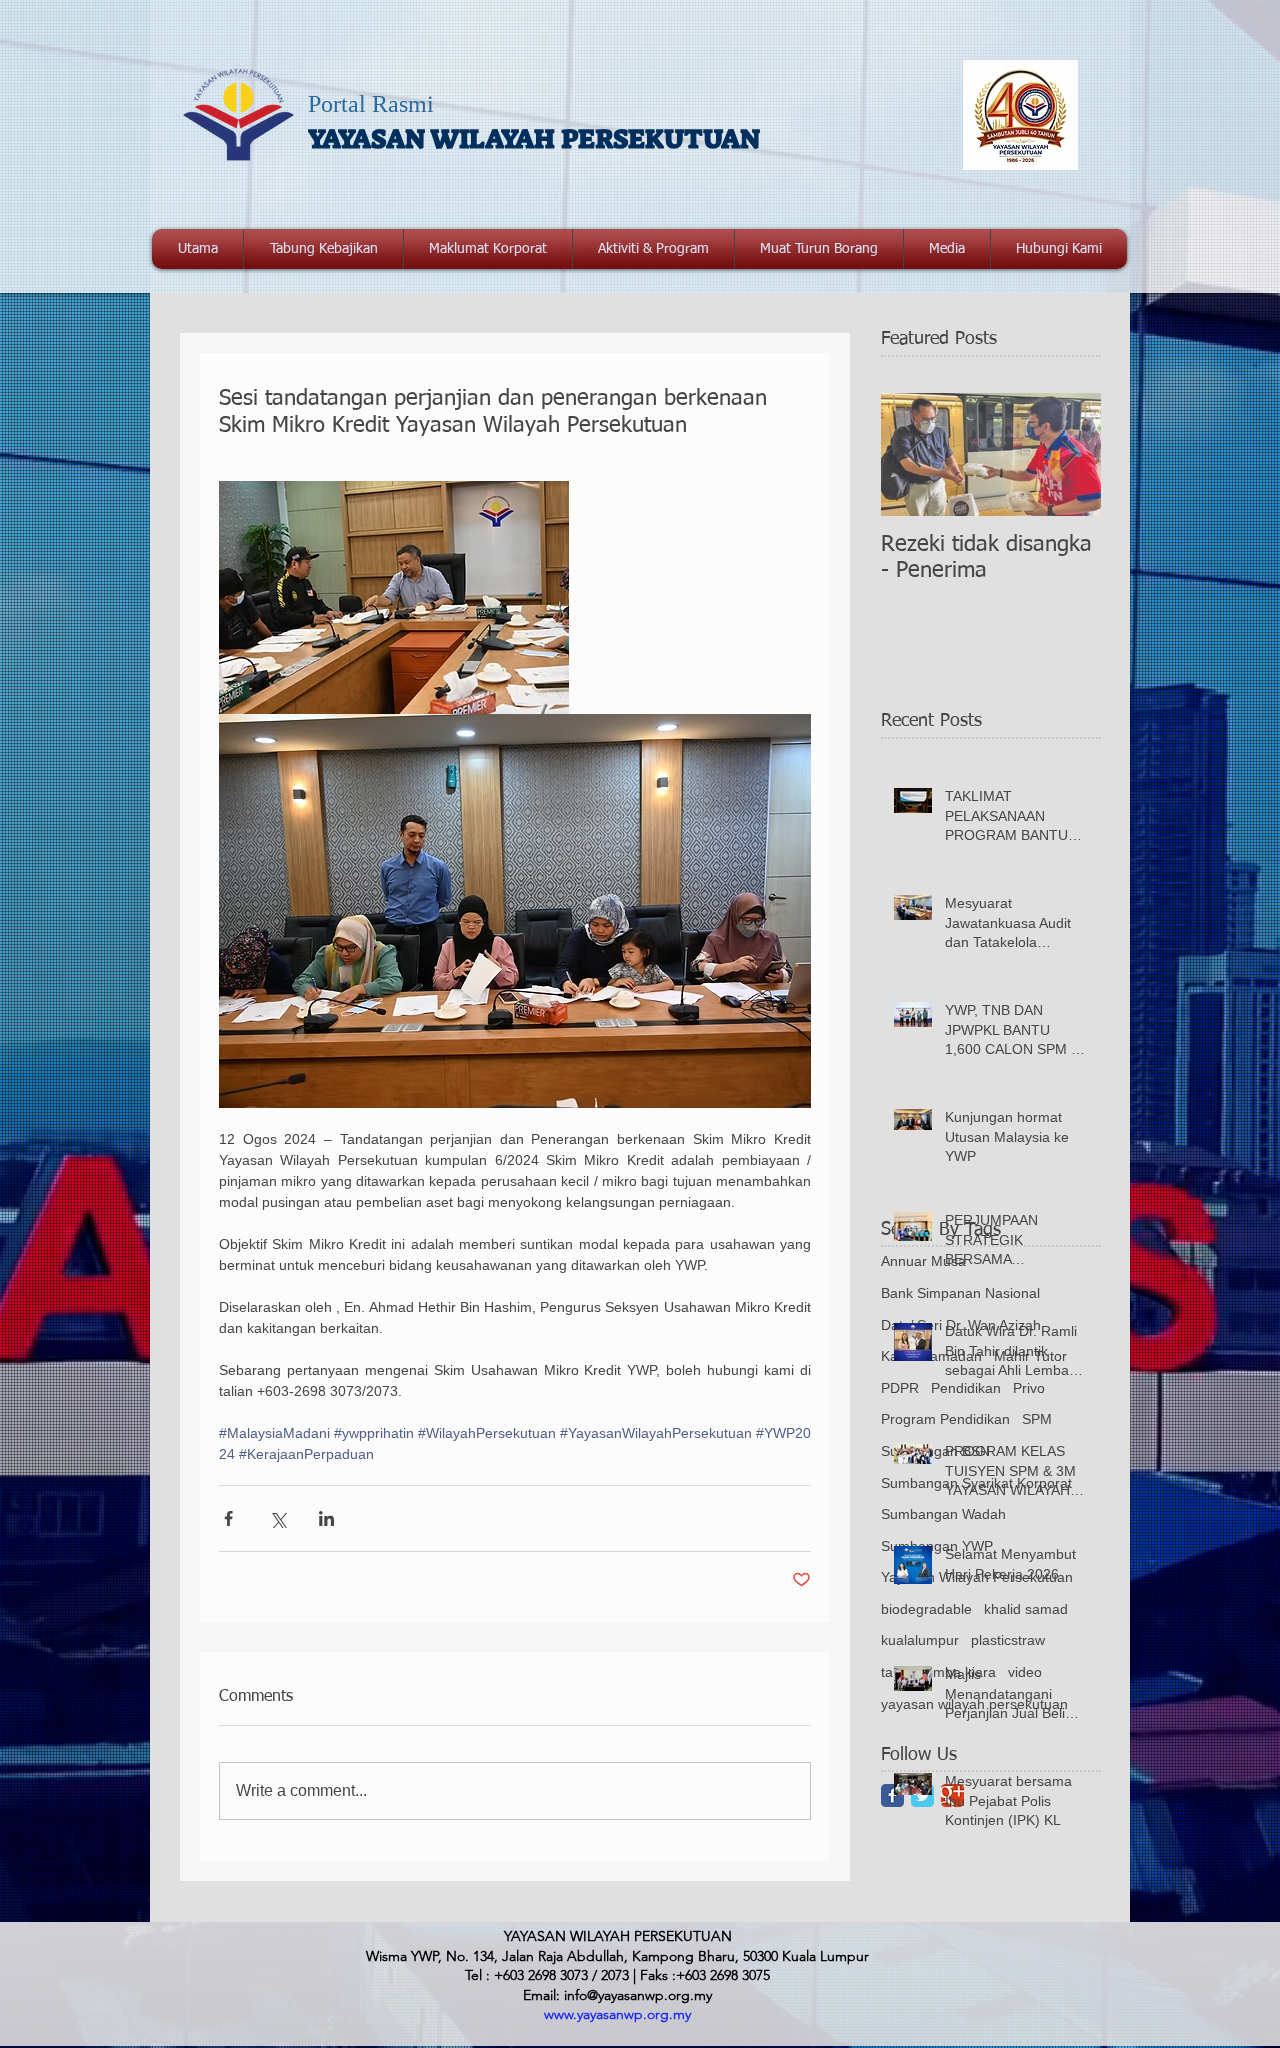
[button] (488, 249)
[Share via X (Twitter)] (277, 1518)
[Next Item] (1069, 454)
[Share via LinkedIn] (326, 1518)
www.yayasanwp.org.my (617, 2014)
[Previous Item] (913, 454)
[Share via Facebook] (228, 1518)
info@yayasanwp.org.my (638, 1995)
